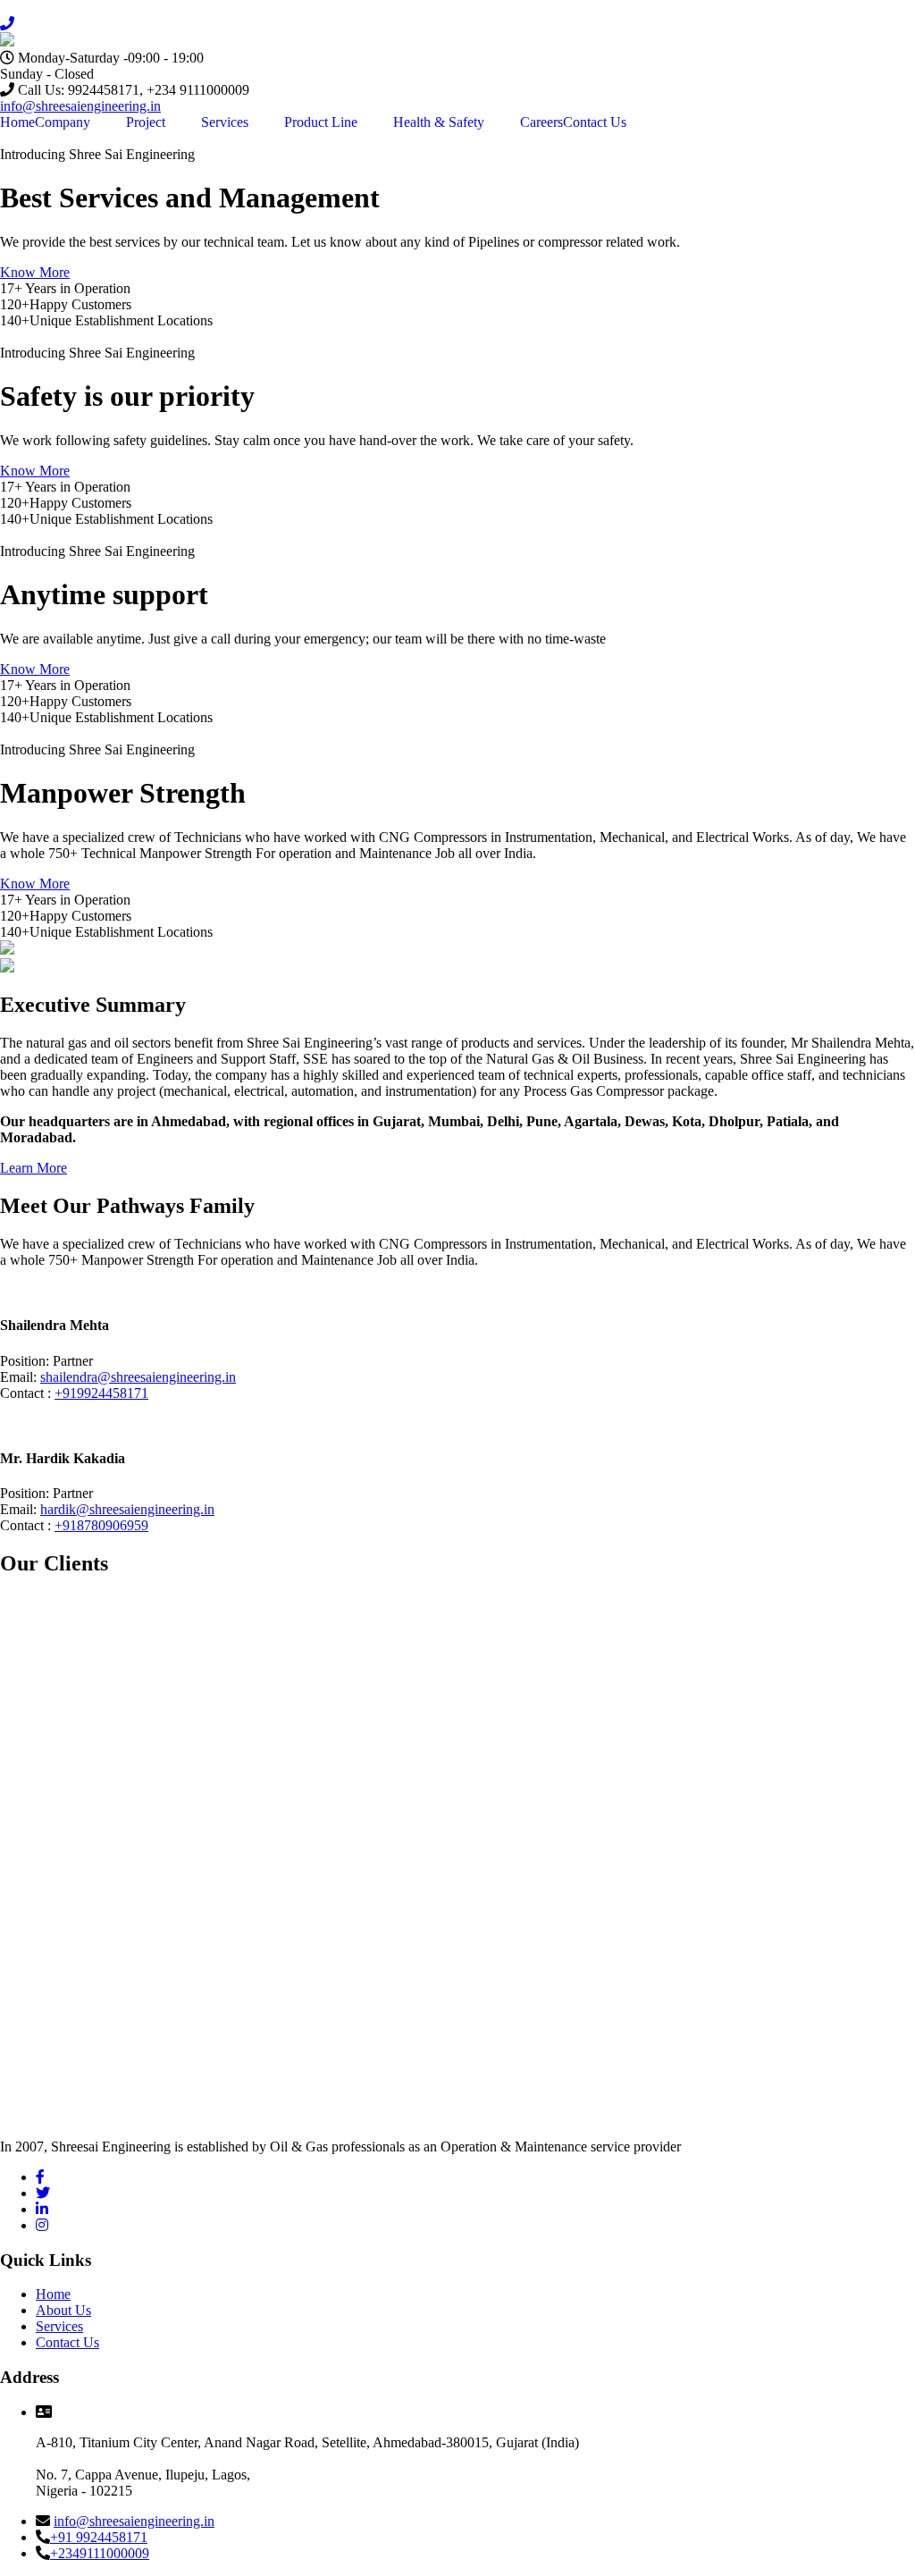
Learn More (34, 1168)
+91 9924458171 (99, 2537)
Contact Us (595, 122)
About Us (63, 2310)
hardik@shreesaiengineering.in (127, 1509)
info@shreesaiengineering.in (80, 106)
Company (63, 122)
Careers (541, 122)
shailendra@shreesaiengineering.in (138, 1377)
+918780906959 (101, 1525)
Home (17, 122)
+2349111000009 (100, 2553)
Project (146, 122)
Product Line (321, 122)
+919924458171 (101, 1393)
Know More (35, 272)
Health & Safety (439, 122)
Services (225, 122)
